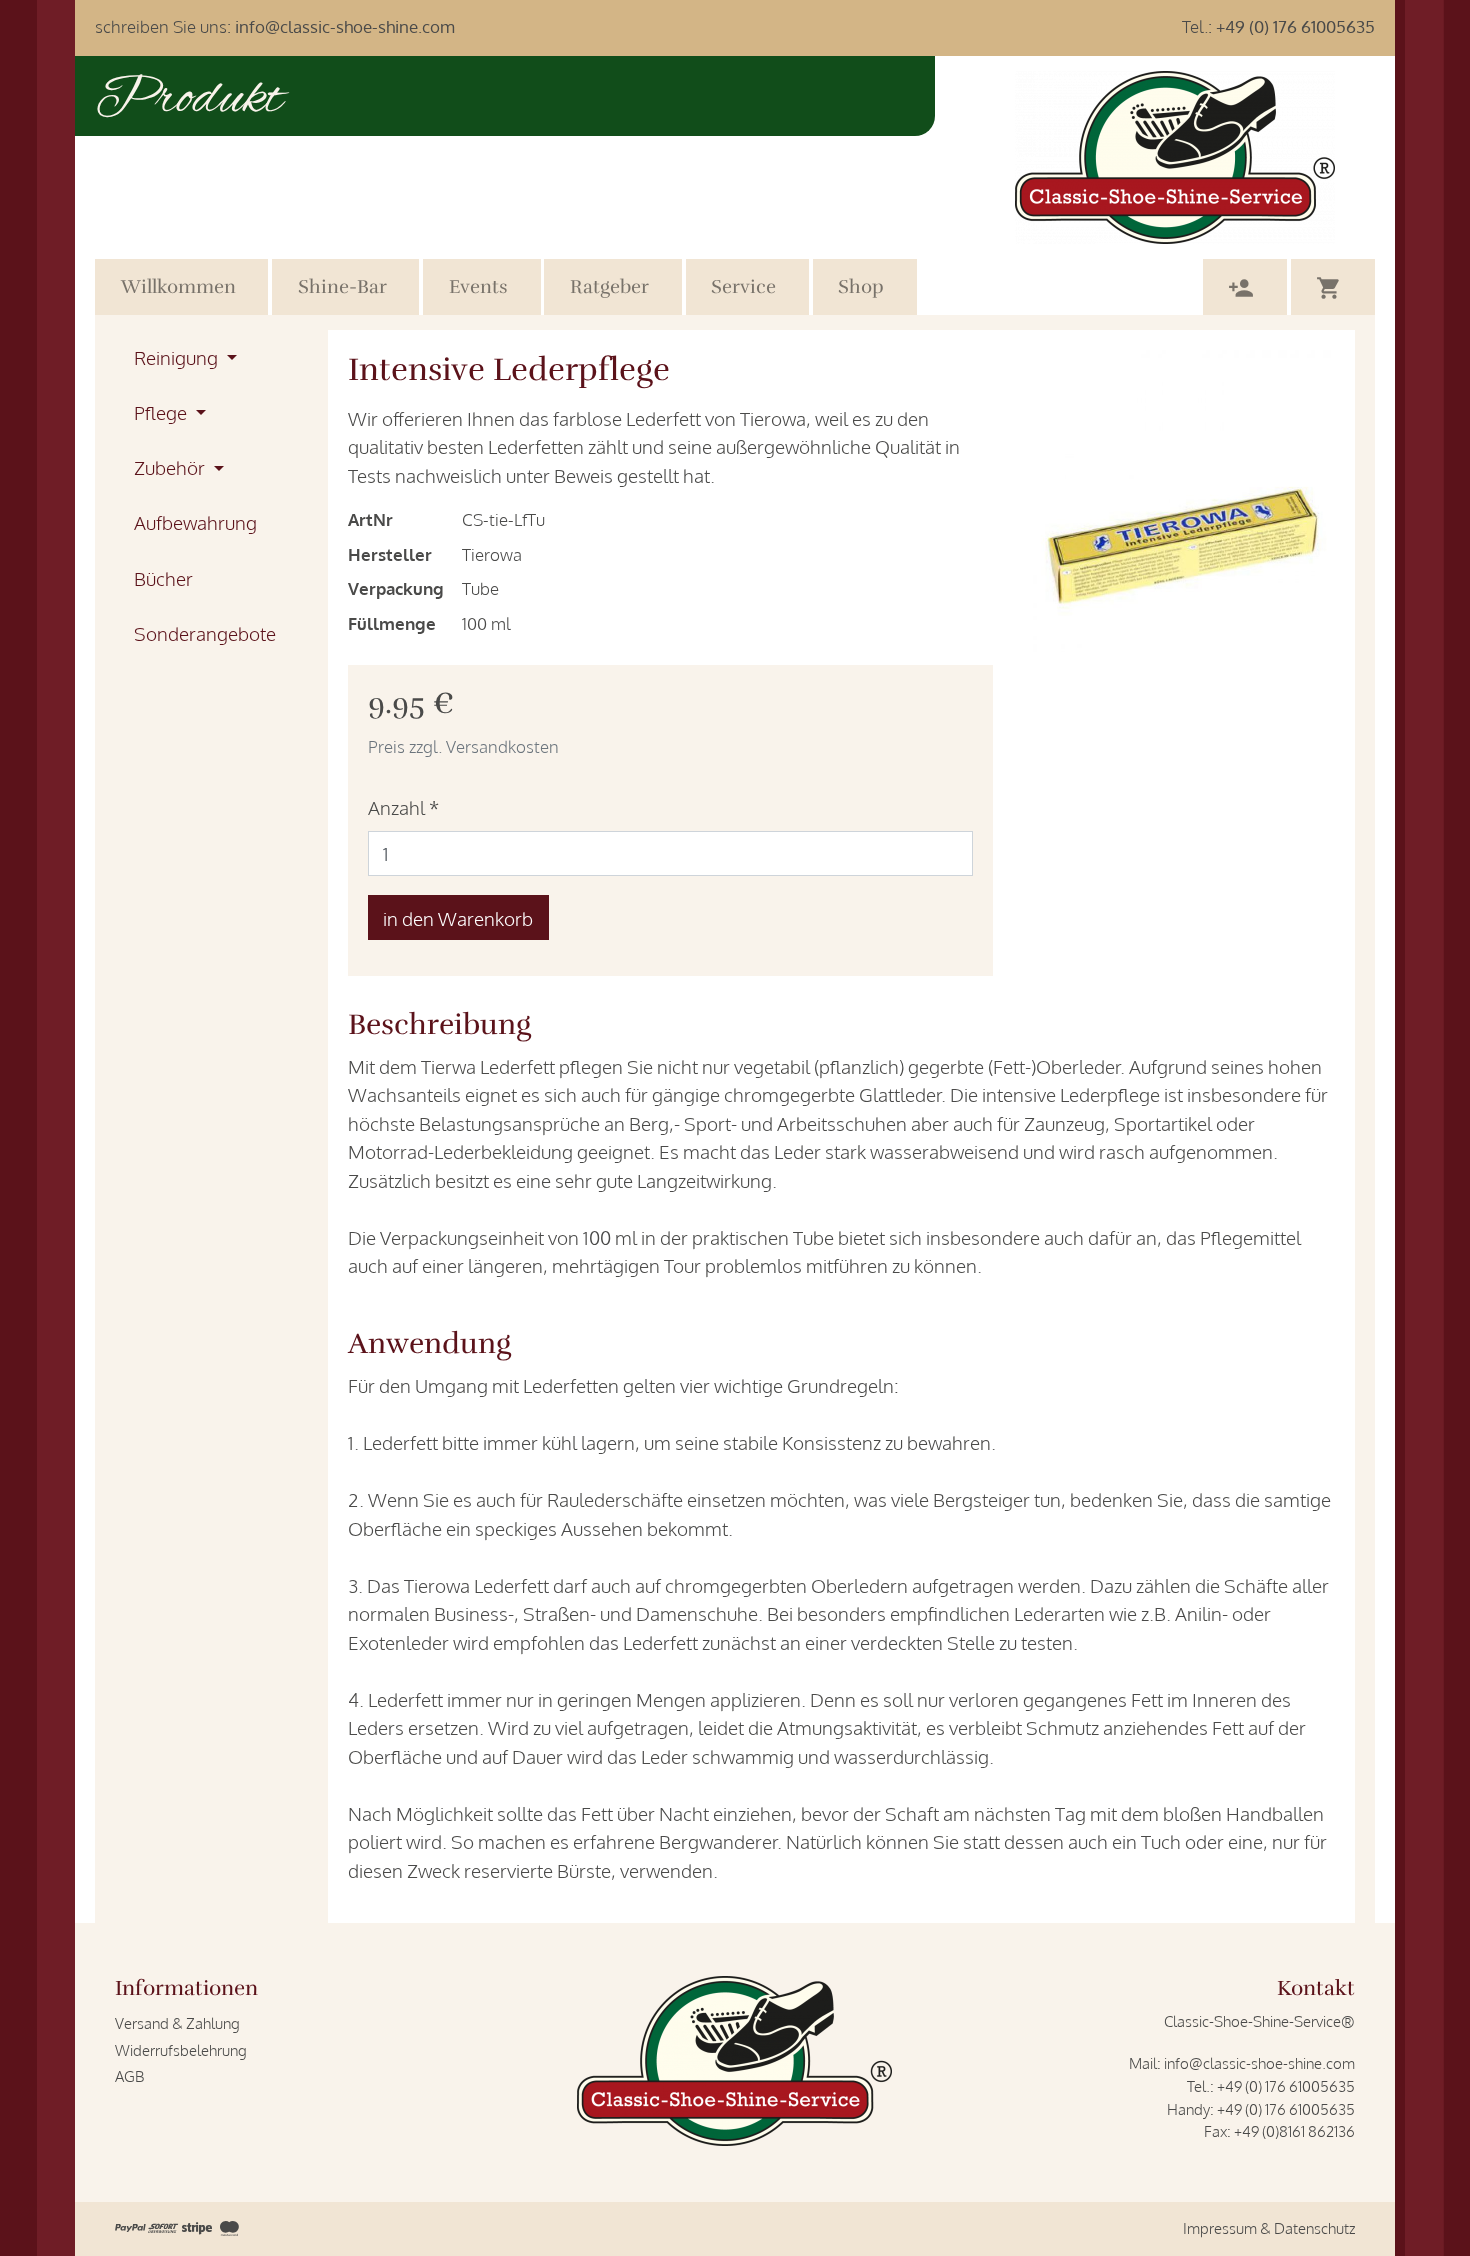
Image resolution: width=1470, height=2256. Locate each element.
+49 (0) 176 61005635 (1295, 26)
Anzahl (403, 807)
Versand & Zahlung (177, 2023)
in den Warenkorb (458, 918)
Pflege (162, 412)
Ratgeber (609, 287)
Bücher (163, 578)
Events (478, 287)
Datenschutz (1314, 2228)
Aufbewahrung (195, 522)
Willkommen (178, 287)
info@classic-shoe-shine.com (345, 26)
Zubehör (171, 467)
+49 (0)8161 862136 (1294, 2131)
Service (743, 287)
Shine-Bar (342, 287)
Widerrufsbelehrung (181, 2050)
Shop (861, 287)
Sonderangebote (205, 633)
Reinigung (178, 357)
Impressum (1220, 2228)
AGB (129, 2076)
